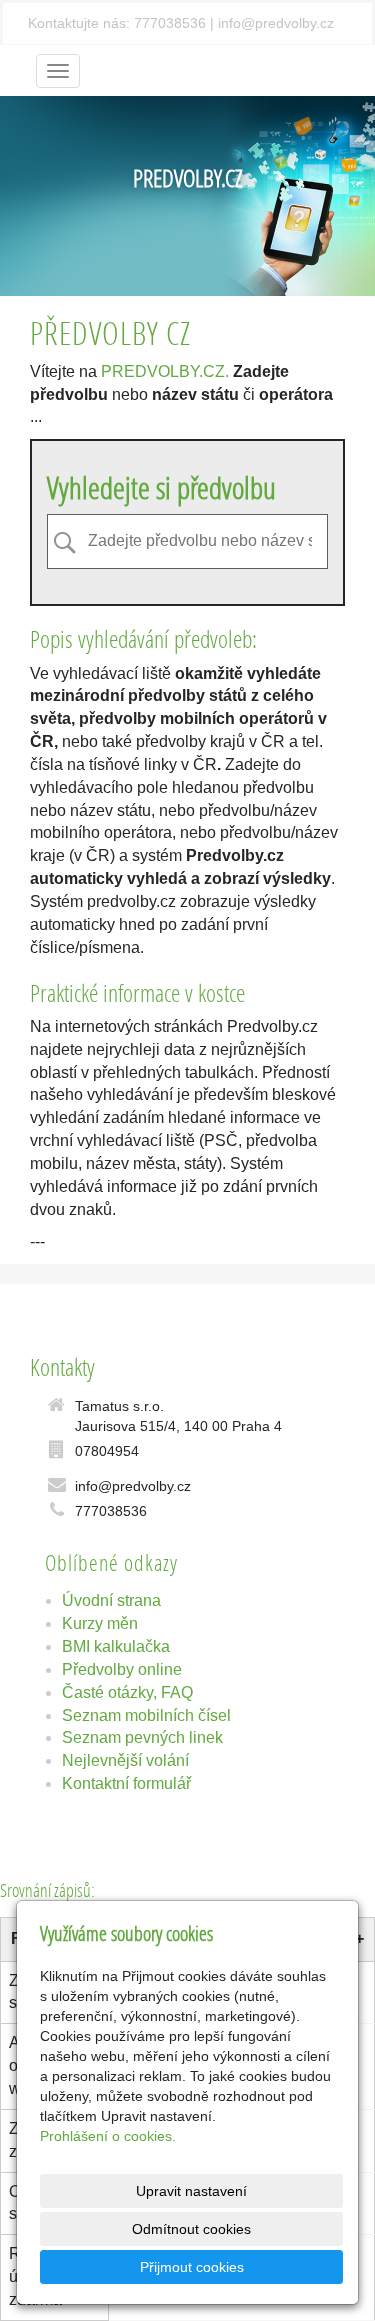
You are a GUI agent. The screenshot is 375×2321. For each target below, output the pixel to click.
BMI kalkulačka (116, 1646)
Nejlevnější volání (125, 1760)
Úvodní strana (111, 1600)
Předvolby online (122, 1669)
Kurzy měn (100, 1623)
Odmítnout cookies (191, 2229)
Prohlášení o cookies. (108, 2136)
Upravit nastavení (191, 2191)
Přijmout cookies (192, 2267)
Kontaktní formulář (126, 1783)
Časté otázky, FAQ (127, 1692)
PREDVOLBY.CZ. (165, 371)
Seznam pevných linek (142, 1737)
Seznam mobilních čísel (146, 1715)
